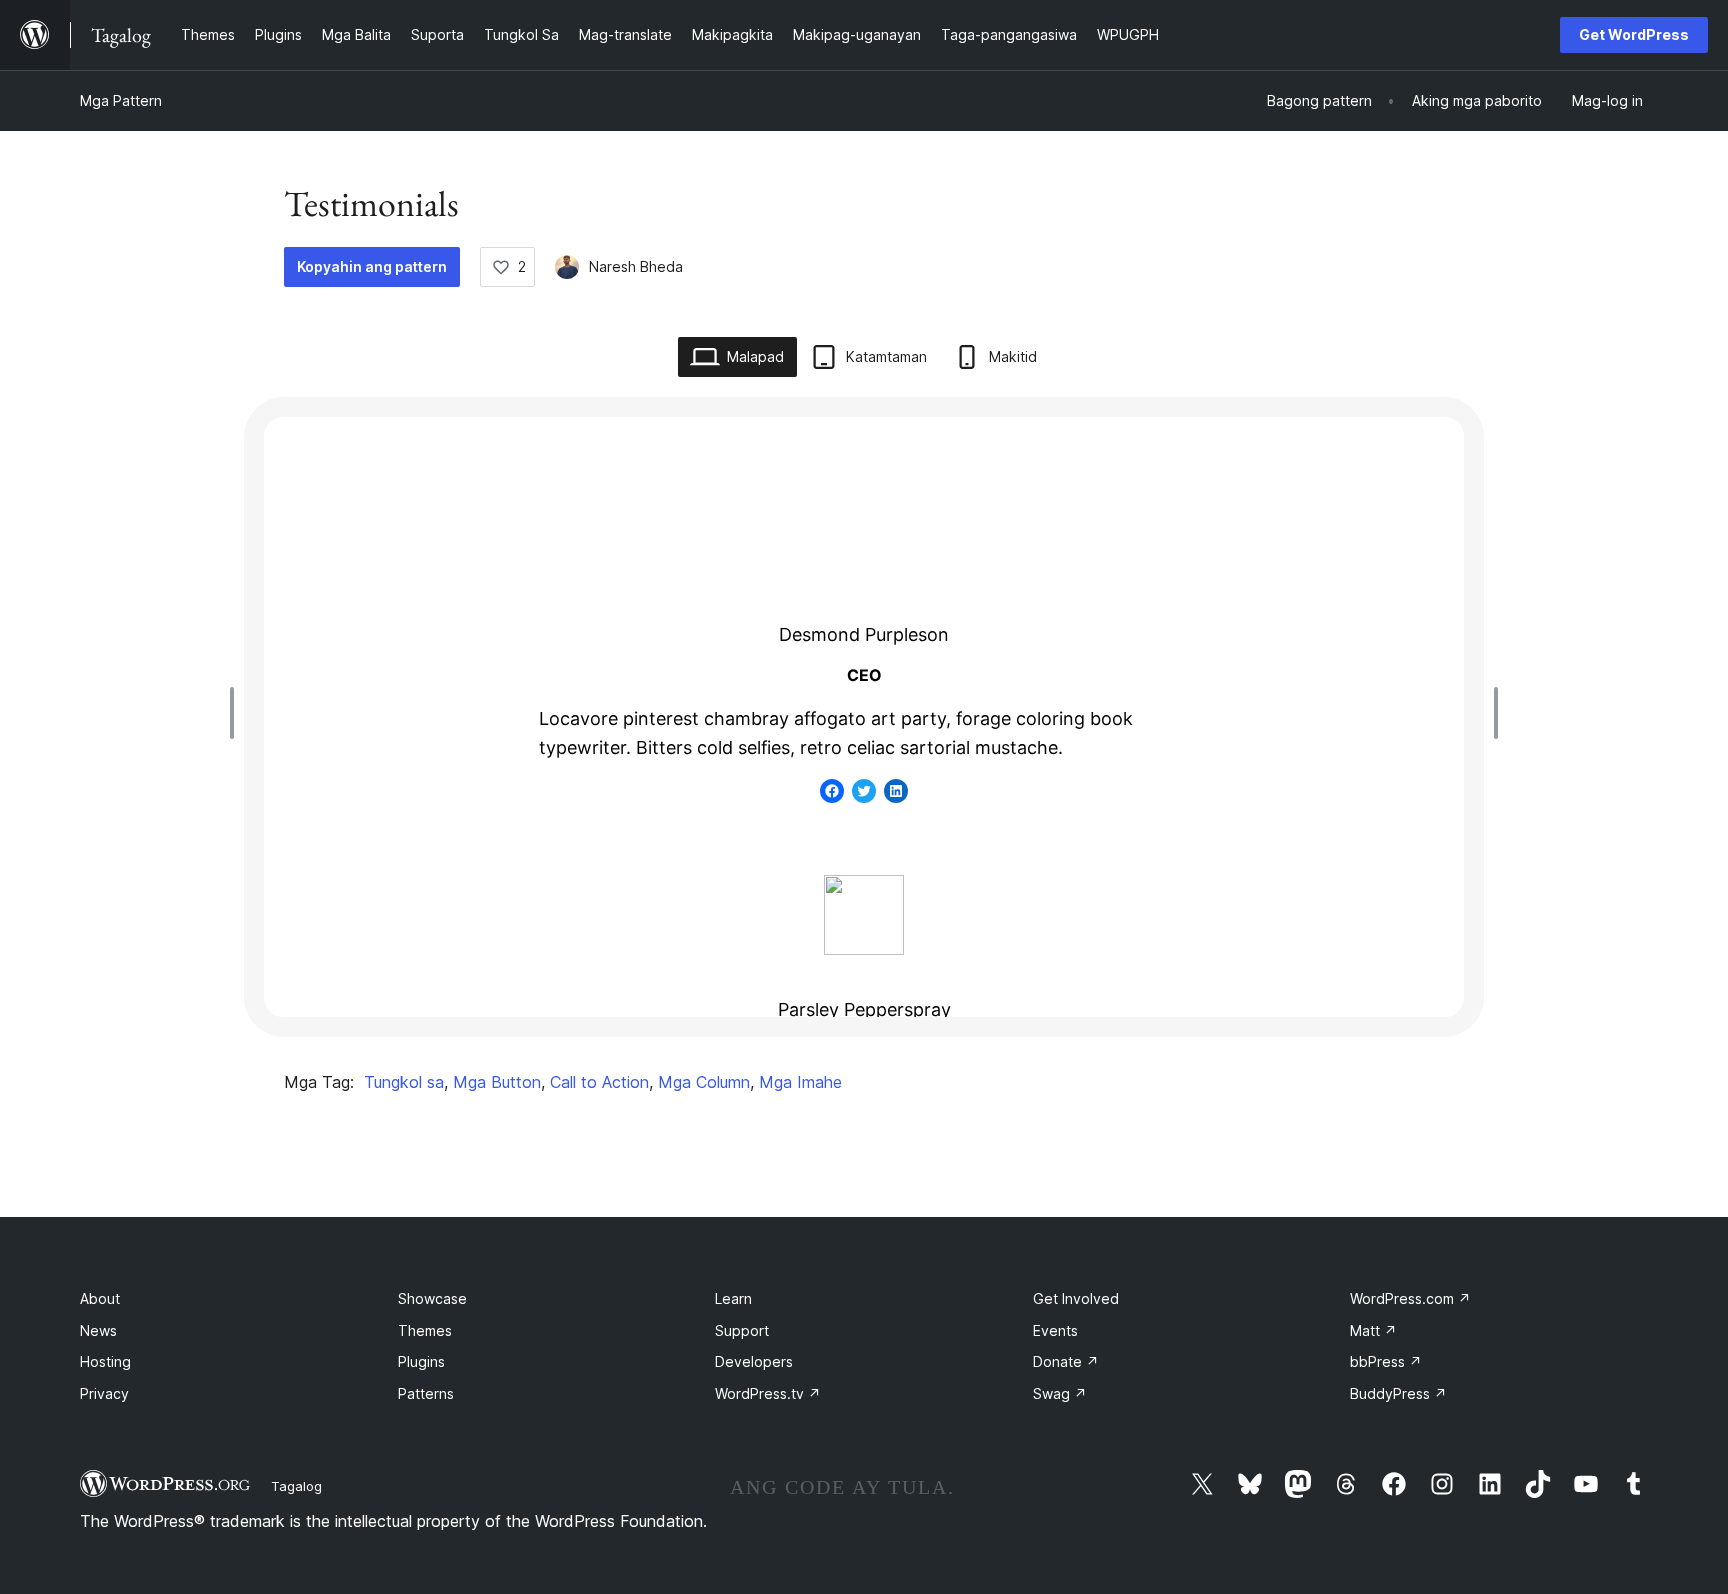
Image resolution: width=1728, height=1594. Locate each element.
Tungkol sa (404, 1082)
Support (742, 1330)
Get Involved (1076, 1298)
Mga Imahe (800, 1082)
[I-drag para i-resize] (237, 713)
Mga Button (497, 1082)
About (100, 1298)
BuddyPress (1398, 1393)
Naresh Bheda (636, 266)
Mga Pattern (121, 100)
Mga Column (704, 1082)
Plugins (421, 1361)
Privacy (104, 1393)
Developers (754, 1361)
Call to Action (599, 1082)
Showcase (432, 1298)
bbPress (1386, 1361)
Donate (1066, 1361)
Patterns (426, 1393)
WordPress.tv (768, 1393)
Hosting (105, 1361)
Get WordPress (1634, 34)
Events (1055, 1330)
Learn (733, 1298)
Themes (425, 1330)
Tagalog (296, 1486)
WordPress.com (1410, 1298)
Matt (1373, 1330)
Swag (1060, 1393)
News (98, 1330)
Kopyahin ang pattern (372, 266)
